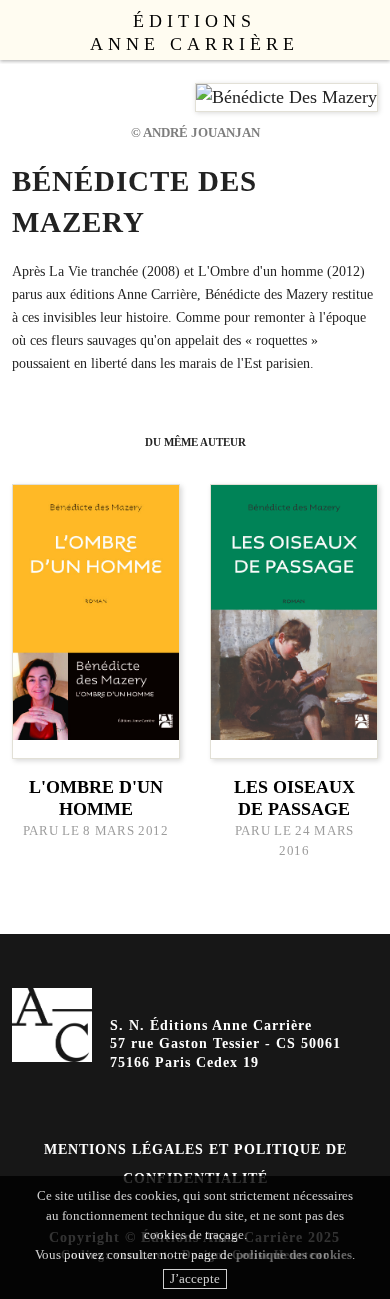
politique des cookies (294, 1254)
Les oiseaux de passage (294, 798)
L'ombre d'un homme (96, 798)
